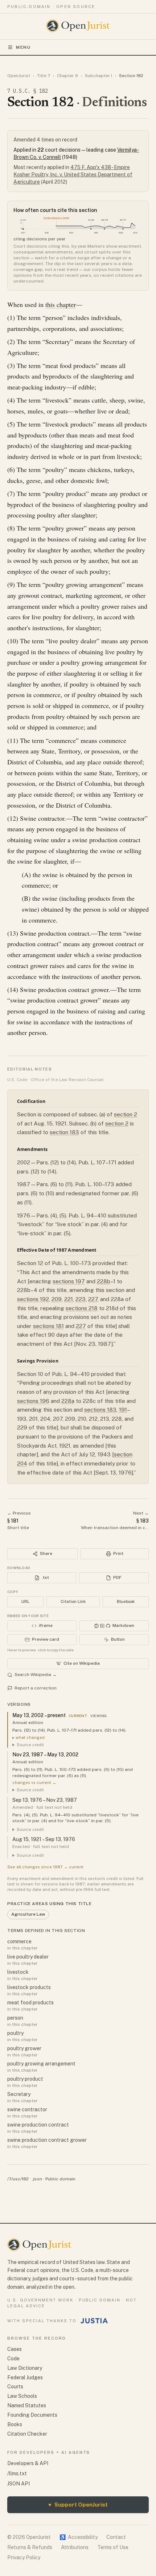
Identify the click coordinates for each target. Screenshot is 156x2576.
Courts (15, 2387)
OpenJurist (19, 76)
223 (81, 1299)
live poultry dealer (28, 1957)
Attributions (75, 2547)
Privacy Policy (24, 2557)
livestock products (29, 1987)
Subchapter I (98, 76)
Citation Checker (27, 2434)
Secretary (19, 2094)
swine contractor (27, 2109)
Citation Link (73, 1601)
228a (68, 1401)
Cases (15, 2349)
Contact (116, 2537)
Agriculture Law (28, 1914)
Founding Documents (32, 2415)
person (15, 2018)
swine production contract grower (47, 2140)
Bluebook (126, 1601)
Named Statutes (27, 2405)
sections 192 (33, 1299)
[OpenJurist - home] (78, 26)
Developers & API (28, 2463)
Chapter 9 (67, 76)
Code (13, 2359)
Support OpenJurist (78, 2505)
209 (57, 1299)
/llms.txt (17, 2473)
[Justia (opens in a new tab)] (94, 2321)
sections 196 (33, 1401)
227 (93, 1299)
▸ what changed (28, 1737)
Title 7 (44, 76)
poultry (15, 2033)
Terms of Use (113, 2547)
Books (15, 2424)
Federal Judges (25, 2377)
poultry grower (24, 2048)
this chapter (61, 304)
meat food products (30, 2003)
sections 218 (82, 1308)
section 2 (126, 1114)
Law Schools (22, 2396)
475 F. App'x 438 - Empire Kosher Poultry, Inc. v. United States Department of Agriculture (73, 175)
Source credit (30, 1745)
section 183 (64, 1132)
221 (69, 1299)
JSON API (19, 2484)
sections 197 (69, 1281)
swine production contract (38, 2125)
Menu (23, 47)
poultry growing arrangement (41, 2064)
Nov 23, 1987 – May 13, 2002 (45, 1755)
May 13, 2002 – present (39, 1715)
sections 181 (48, 1326)
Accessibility (79, 2537)
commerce (19, 1941)
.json (37, 2179)
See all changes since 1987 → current (45, 1867)
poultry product (25, 2079)
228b (104, 1281)
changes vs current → (34, 1783)
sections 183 (100, 1410)
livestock (18, 1972)
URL (25, 1601)
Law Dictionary (25, 2368)
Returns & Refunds (30, 2547)
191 (123, 1410)
